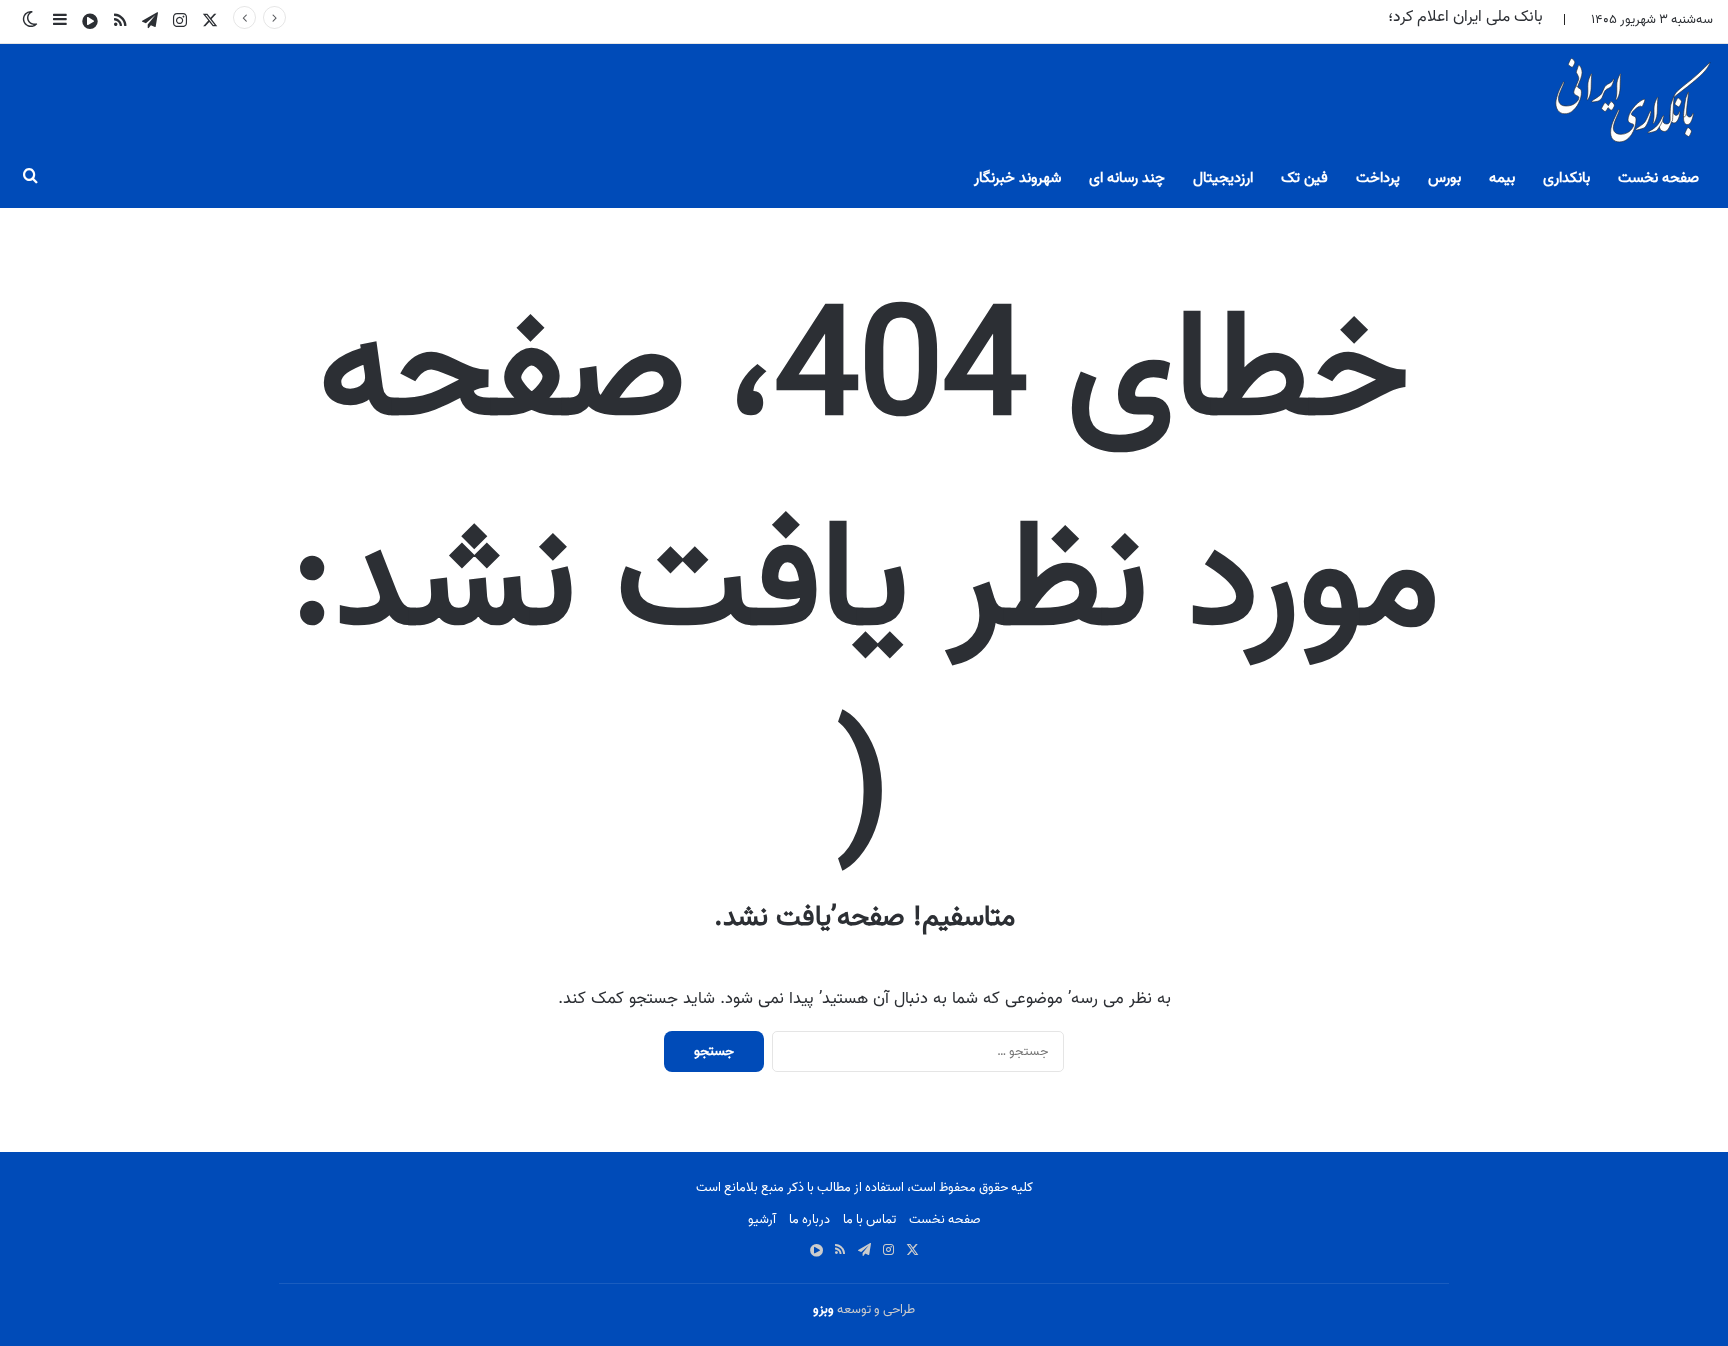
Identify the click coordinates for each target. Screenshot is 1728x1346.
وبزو (823, 1309)
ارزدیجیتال (1223, 178)
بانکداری (1566, 178)
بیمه (1502, 178)
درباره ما (809, 1219)
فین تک (1304, 178)
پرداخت (1378, 178)
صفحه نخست (1658, 178)
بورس (1444, 178)
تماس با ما (869, 1219)
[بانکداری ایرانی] (1631, 106)
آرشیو (762, 1219)
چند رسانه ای (1127, 178)
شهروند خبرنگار (1017, 178)
